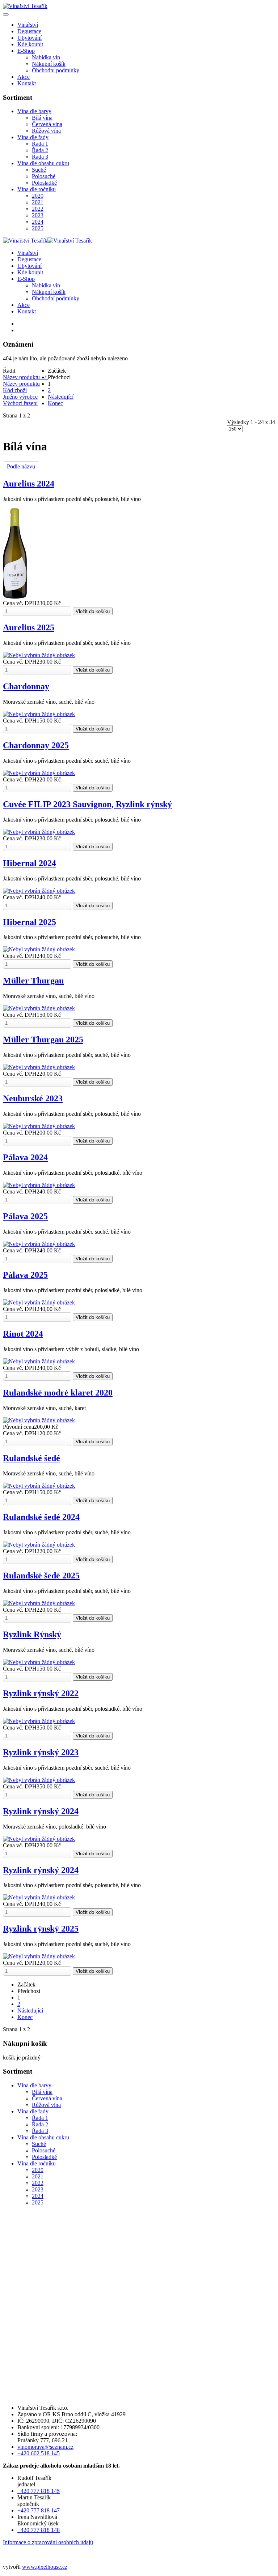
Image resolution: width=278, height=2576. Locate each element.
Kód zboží (15, 390)
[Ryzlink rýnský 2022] (39, 1721)
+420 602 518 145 (39, 2453)
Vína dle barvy (34, 111)
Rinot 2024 (23, 1334)
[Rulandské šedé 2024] (39, 1545)
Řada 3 (40, 157)
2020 (38, 196)
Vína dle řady (33, 137)
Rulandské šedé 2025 (41, 1576)
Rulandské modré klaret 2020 (58, 1393)
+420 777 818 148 (39, 2530)
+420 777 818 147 (39, 2510)
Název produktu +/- (25, 377)
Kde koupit (30, 44)
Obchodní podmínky (56, 70)
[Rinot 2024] (39, 1361)
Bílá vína (42, 118)
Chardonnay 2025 (36, 745)
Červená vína (47, 124)
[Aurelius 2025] (39, 655)
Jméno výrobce (20, 397)
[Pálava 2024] (39, 1185)
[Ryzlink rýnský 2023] (39, 1780)
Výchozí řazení (20, 403)
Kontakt (27, 83)
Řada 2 (40, 150)
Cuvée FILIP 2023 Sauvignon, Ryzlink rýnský (87, 804)
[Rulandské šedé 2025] (39, 1603)
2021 (38, 202)
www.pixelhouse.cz (45, 2567)
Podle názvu (21, 466)
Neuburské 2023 (33, 1098)
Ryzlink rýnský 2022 (41, 1693)
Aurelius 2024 (29, 484)
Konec (55, 403)
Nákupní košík (49, 64)
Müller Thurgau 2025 (43, 1040)
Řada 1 (40, 144)
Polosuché (44, 176)
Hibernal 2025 (30, 922)
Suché (39, 170)
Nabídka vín (46, 57)
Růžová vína (46, 131)
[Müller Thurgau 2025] (39, 1067)
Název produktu (21, 384)
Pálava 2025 (25, 1216)
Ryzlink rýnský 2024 (41, 1811)
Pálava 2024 (25, 1157)
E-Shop (26, 51)
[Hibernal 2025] (39, 949)
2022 (38, 209)
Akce (24, 77)
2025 (38, 228)
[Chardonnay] (39, 714)
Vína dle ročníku (37, 189)
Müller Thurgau (33, 981)
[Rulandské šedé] (39, 1486)
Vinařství (28, 25)
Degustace (29, 31)
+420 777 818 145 (39, 2491)
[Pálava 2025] (39, 1244)
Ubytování (30, 38)
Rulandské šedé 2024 (41, 1517)
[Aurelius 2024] (15, 597)
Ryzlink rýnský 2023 (41, 1752)
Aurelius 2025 (29, 627)
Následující (61, 397)
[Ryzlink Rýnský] (39, 1662)
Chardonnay (26, 686)
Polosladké (44, 183)
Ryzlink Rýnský (32, 1634)
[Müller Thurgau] (39, 1008)
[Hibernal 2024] (39, 891)
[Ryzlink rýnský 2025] (39, 1956)
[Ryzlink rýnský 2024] (39, 1839)
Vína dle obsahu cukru (43, 163)
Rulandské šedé (31, 1458)
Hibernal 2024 (30, 863)
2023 (38, 215)
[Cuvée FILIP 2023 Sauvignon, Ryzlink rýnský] (39, 832)
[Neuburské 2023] (39, 1126)
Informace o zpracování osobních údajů (48, 2542)
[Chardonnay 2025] (39, 773)
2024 (38, 222)
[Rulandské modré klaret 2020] (39, 1420)
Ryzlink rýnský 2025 (41, 1929)
